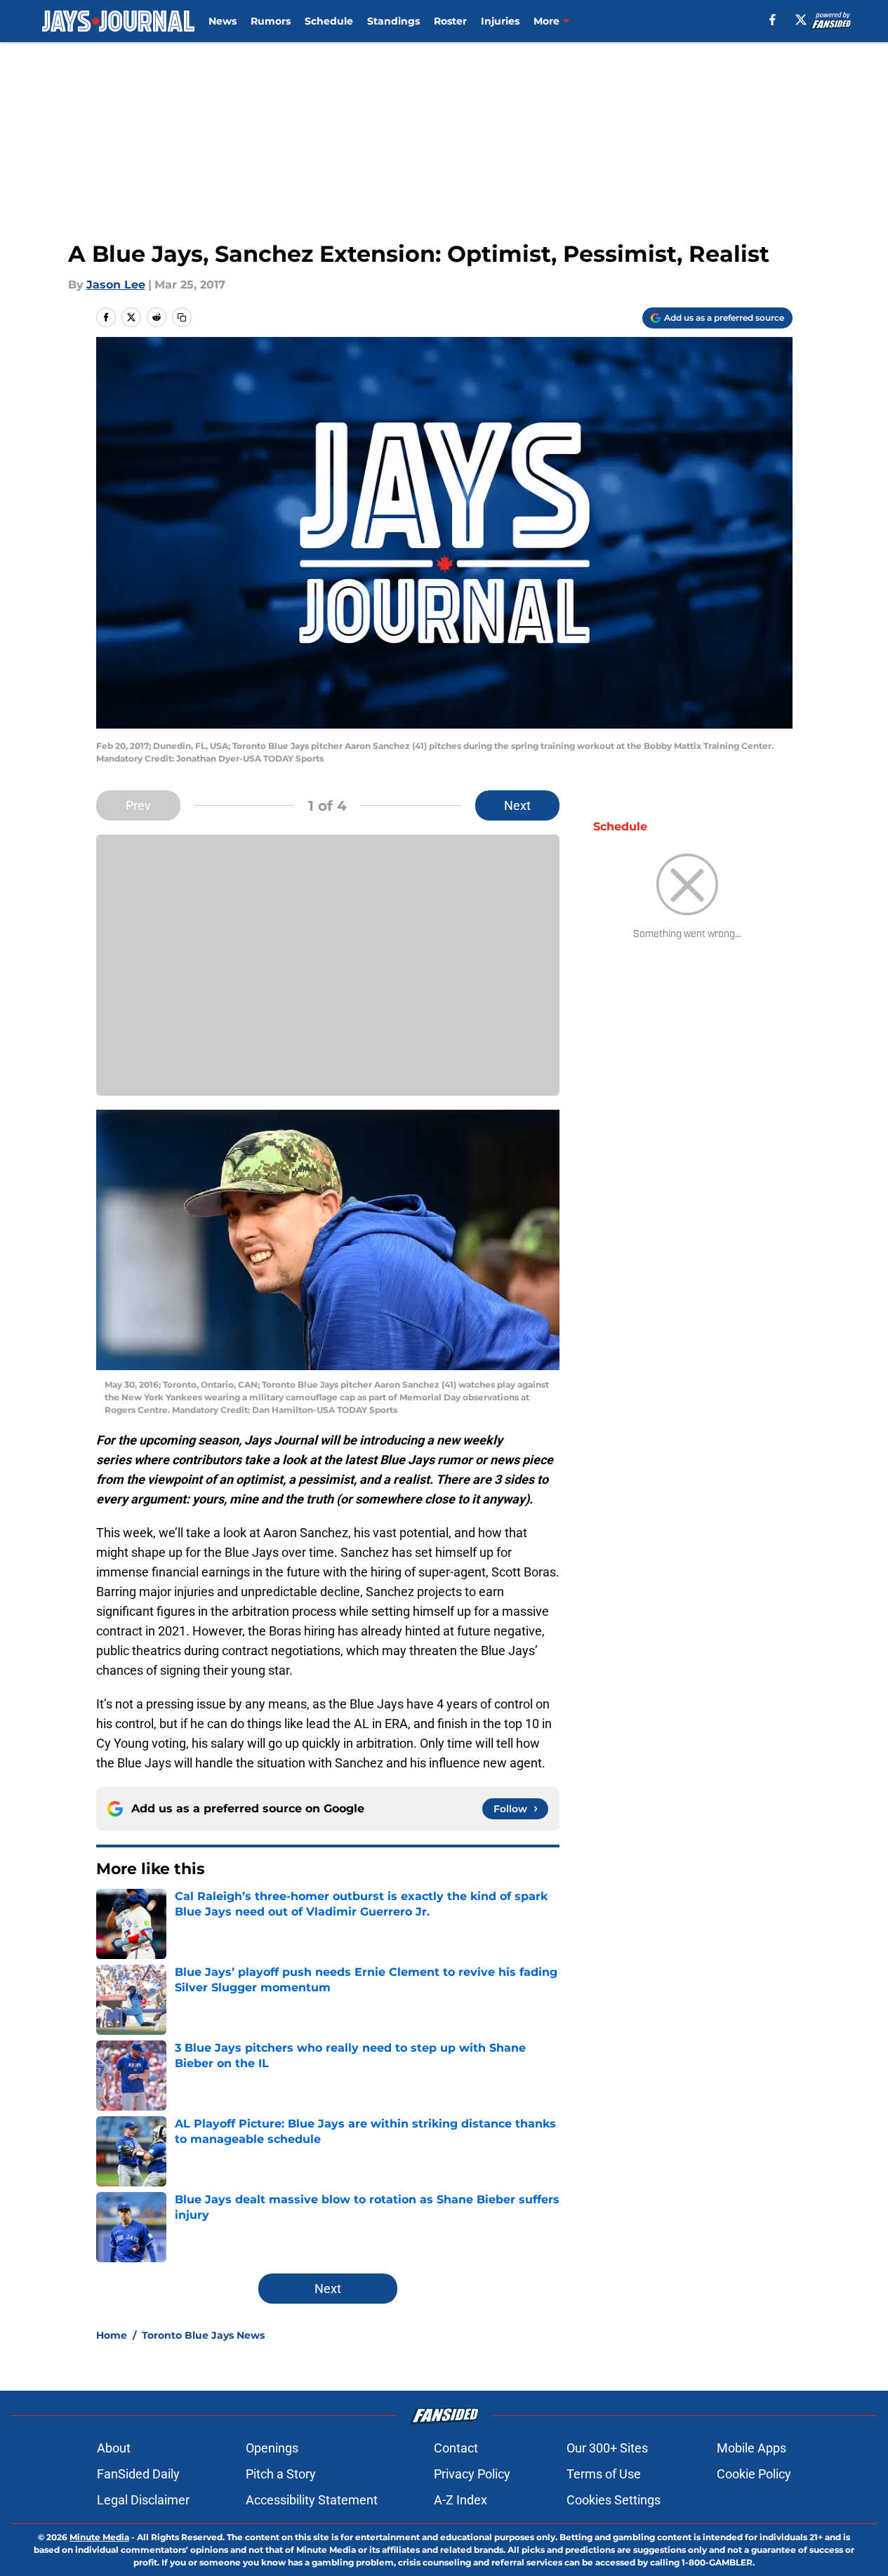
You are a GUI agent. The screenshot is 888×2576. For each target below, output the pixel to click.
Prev (138, 805)
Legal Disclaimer (143, 2500)
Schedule (329, 21)
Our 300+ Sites (607, 2448)
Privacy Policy (472, 2474)
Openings (272, 2448)
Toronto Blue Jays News (203, 2335)
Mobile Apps (751, 2448)
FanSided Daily (138, 2474)
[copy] (182, 317)
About (114, 2448)
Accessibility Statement (312, 2500)
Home (112, 2335)
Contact (456, 2448)
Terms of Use (604, 2474)
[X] (801, 20)
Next (517, 805)
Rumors (271, 21)
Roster (450, 21)
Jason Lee (116, 285)
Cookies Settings (614, 2500)
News (223, 21)
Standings (393, 21)
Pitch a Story (281, 2474)
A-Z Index (460, 2500)
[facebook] (773, 20)
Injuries (500, 21)
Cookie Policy (754, 2474)
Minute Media (99, 2537)
